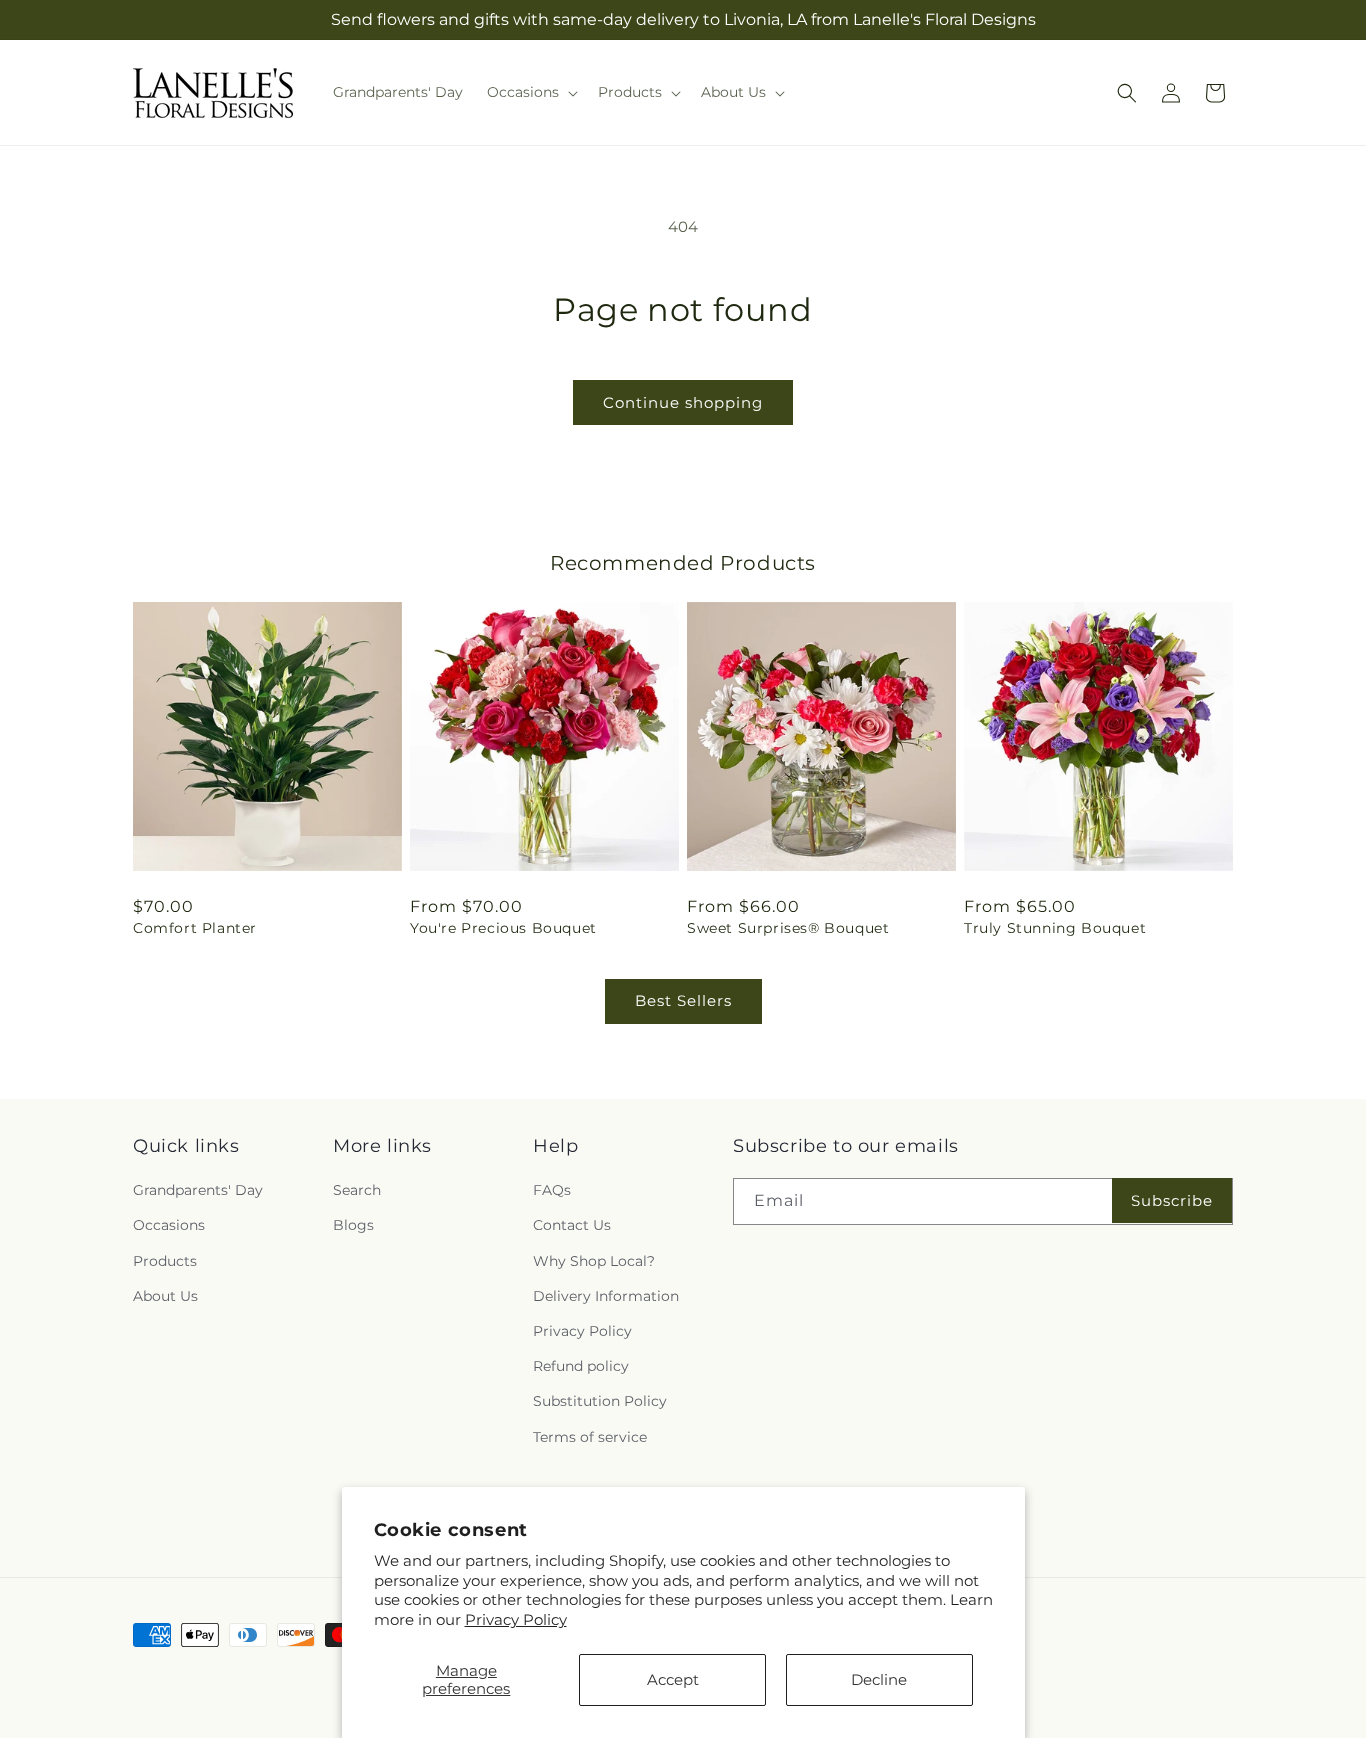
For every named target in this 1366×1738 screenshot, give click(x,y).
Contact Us (572, 1225)
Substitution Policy (600, 1401)
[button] (530, 92)
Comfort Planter (195, 928)
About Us (165, 1296)
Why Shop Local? (594, 1261)
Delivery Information (606, 1296)
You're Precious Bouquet (503, 928)
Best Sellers (683, 1000)
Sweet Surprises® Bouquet (788, 928)
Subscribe (1172, 1200)
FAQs (552, 1190)
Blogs (353, 1225)
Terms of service (590, 1437)
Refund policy (581, 1366)
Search (357, 1190)
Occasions (169, 1225)
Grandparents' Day (198, 1190)
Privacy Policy (516, 1619)
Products (165, 1261)
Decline (879, 1679)
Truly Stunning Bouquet (1055, 928)
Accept (673, 1679)
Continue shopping (683, 402)
